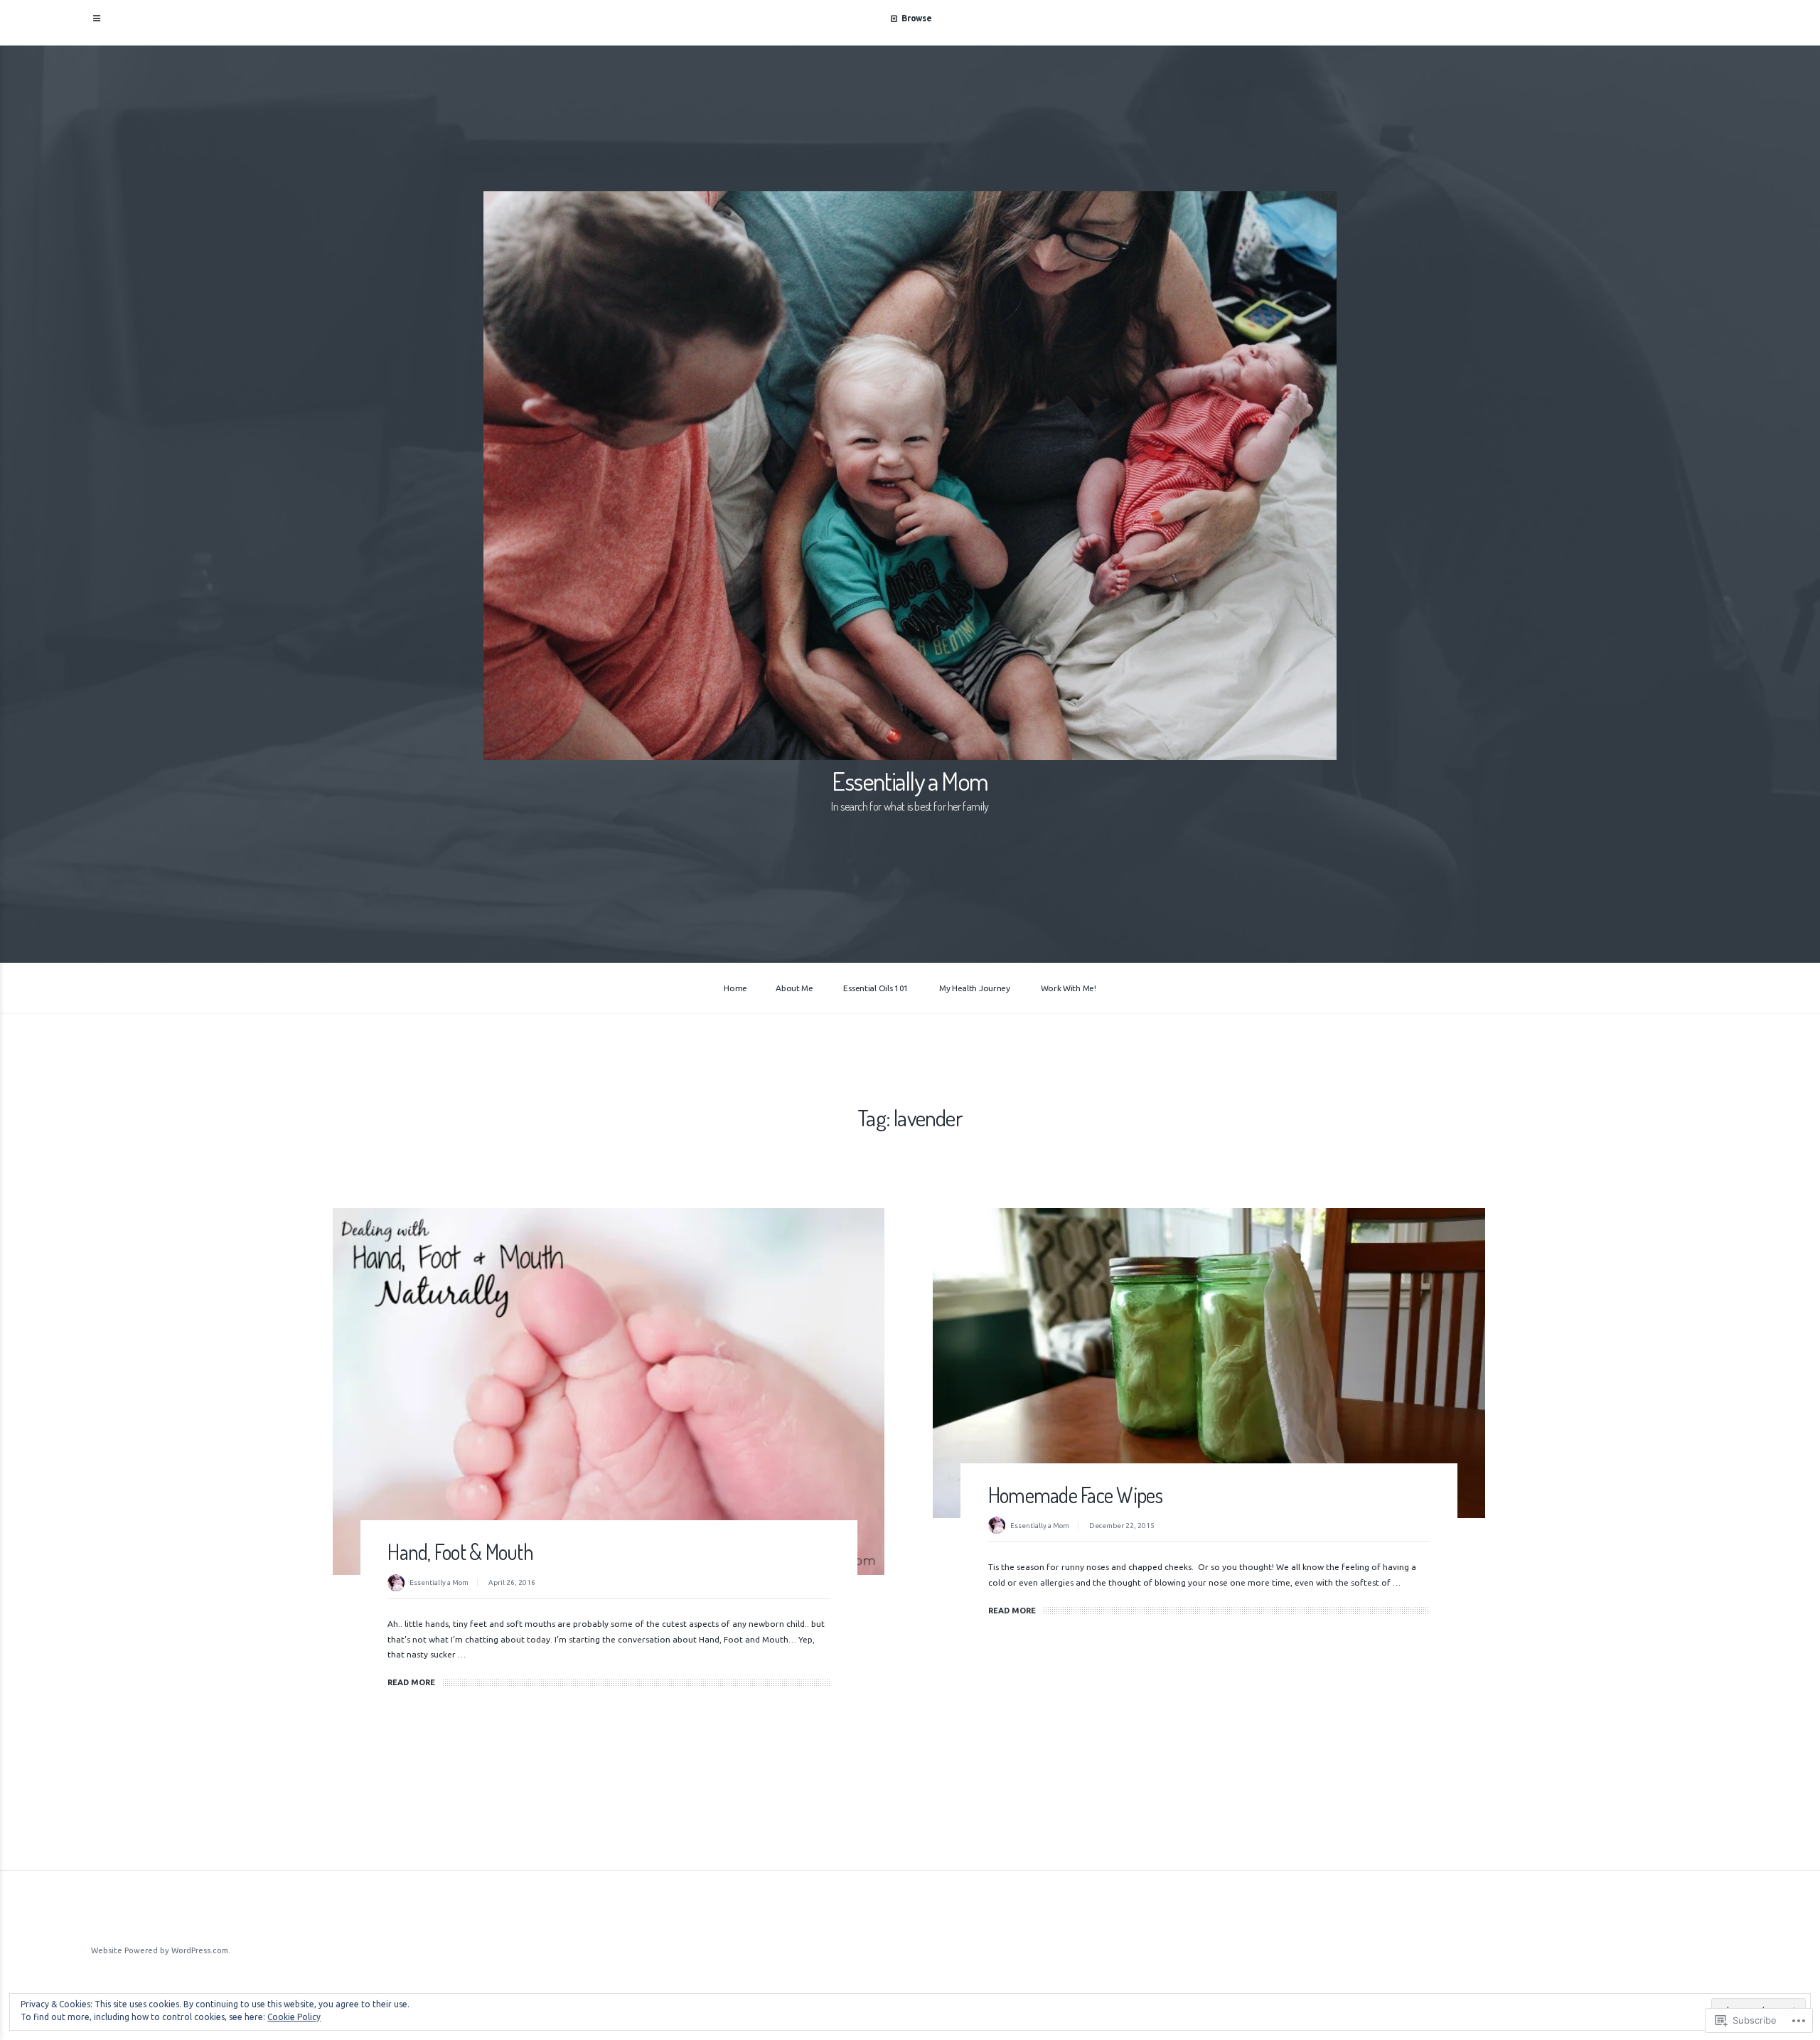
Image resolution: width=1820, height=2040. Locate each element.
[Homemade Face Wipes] (1209, 1363)
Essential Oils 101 (876, 988)
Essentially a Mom (910, 781)
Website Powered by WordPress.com (160, 1950)
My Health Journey (975, 988)
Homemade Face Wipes (1076, 1495)
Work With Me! (1069, 988)
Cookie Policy (294, 2017)
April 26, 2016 (512, 1582)
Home (735, 988)
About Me (794, 988)
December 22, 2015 (1122, 1526)
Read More (411, 1682)
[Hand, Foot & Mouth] (609, 1392)
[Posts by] (398, 1584)
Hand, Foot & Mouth (460, 1552)
